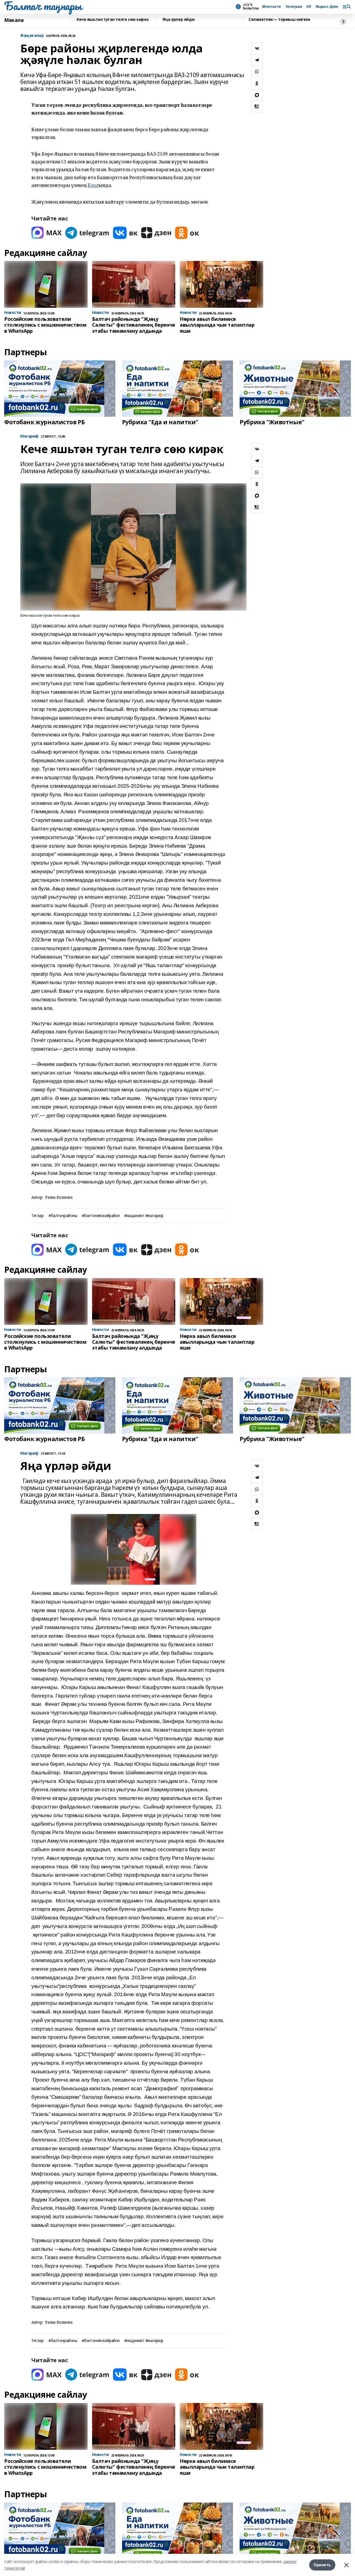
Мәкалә (14, 20)
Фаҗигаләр (32, 36)
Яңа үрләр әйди (178, 20)
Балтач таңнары (43, 6)
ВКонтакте (272, 7)
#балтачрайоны (63, 1216)
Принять (322, 2565)
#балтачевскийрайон (101, 1216)
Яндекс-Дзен (327, 7)
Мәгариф (29, 436)
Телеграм (294, 7)
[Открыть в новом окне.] (47, 233)
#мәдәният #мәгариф (144, 1216)
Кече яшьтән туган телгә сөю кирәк (113, 20)
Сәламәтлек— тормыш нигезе (279, 20)
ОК (309, 7)
